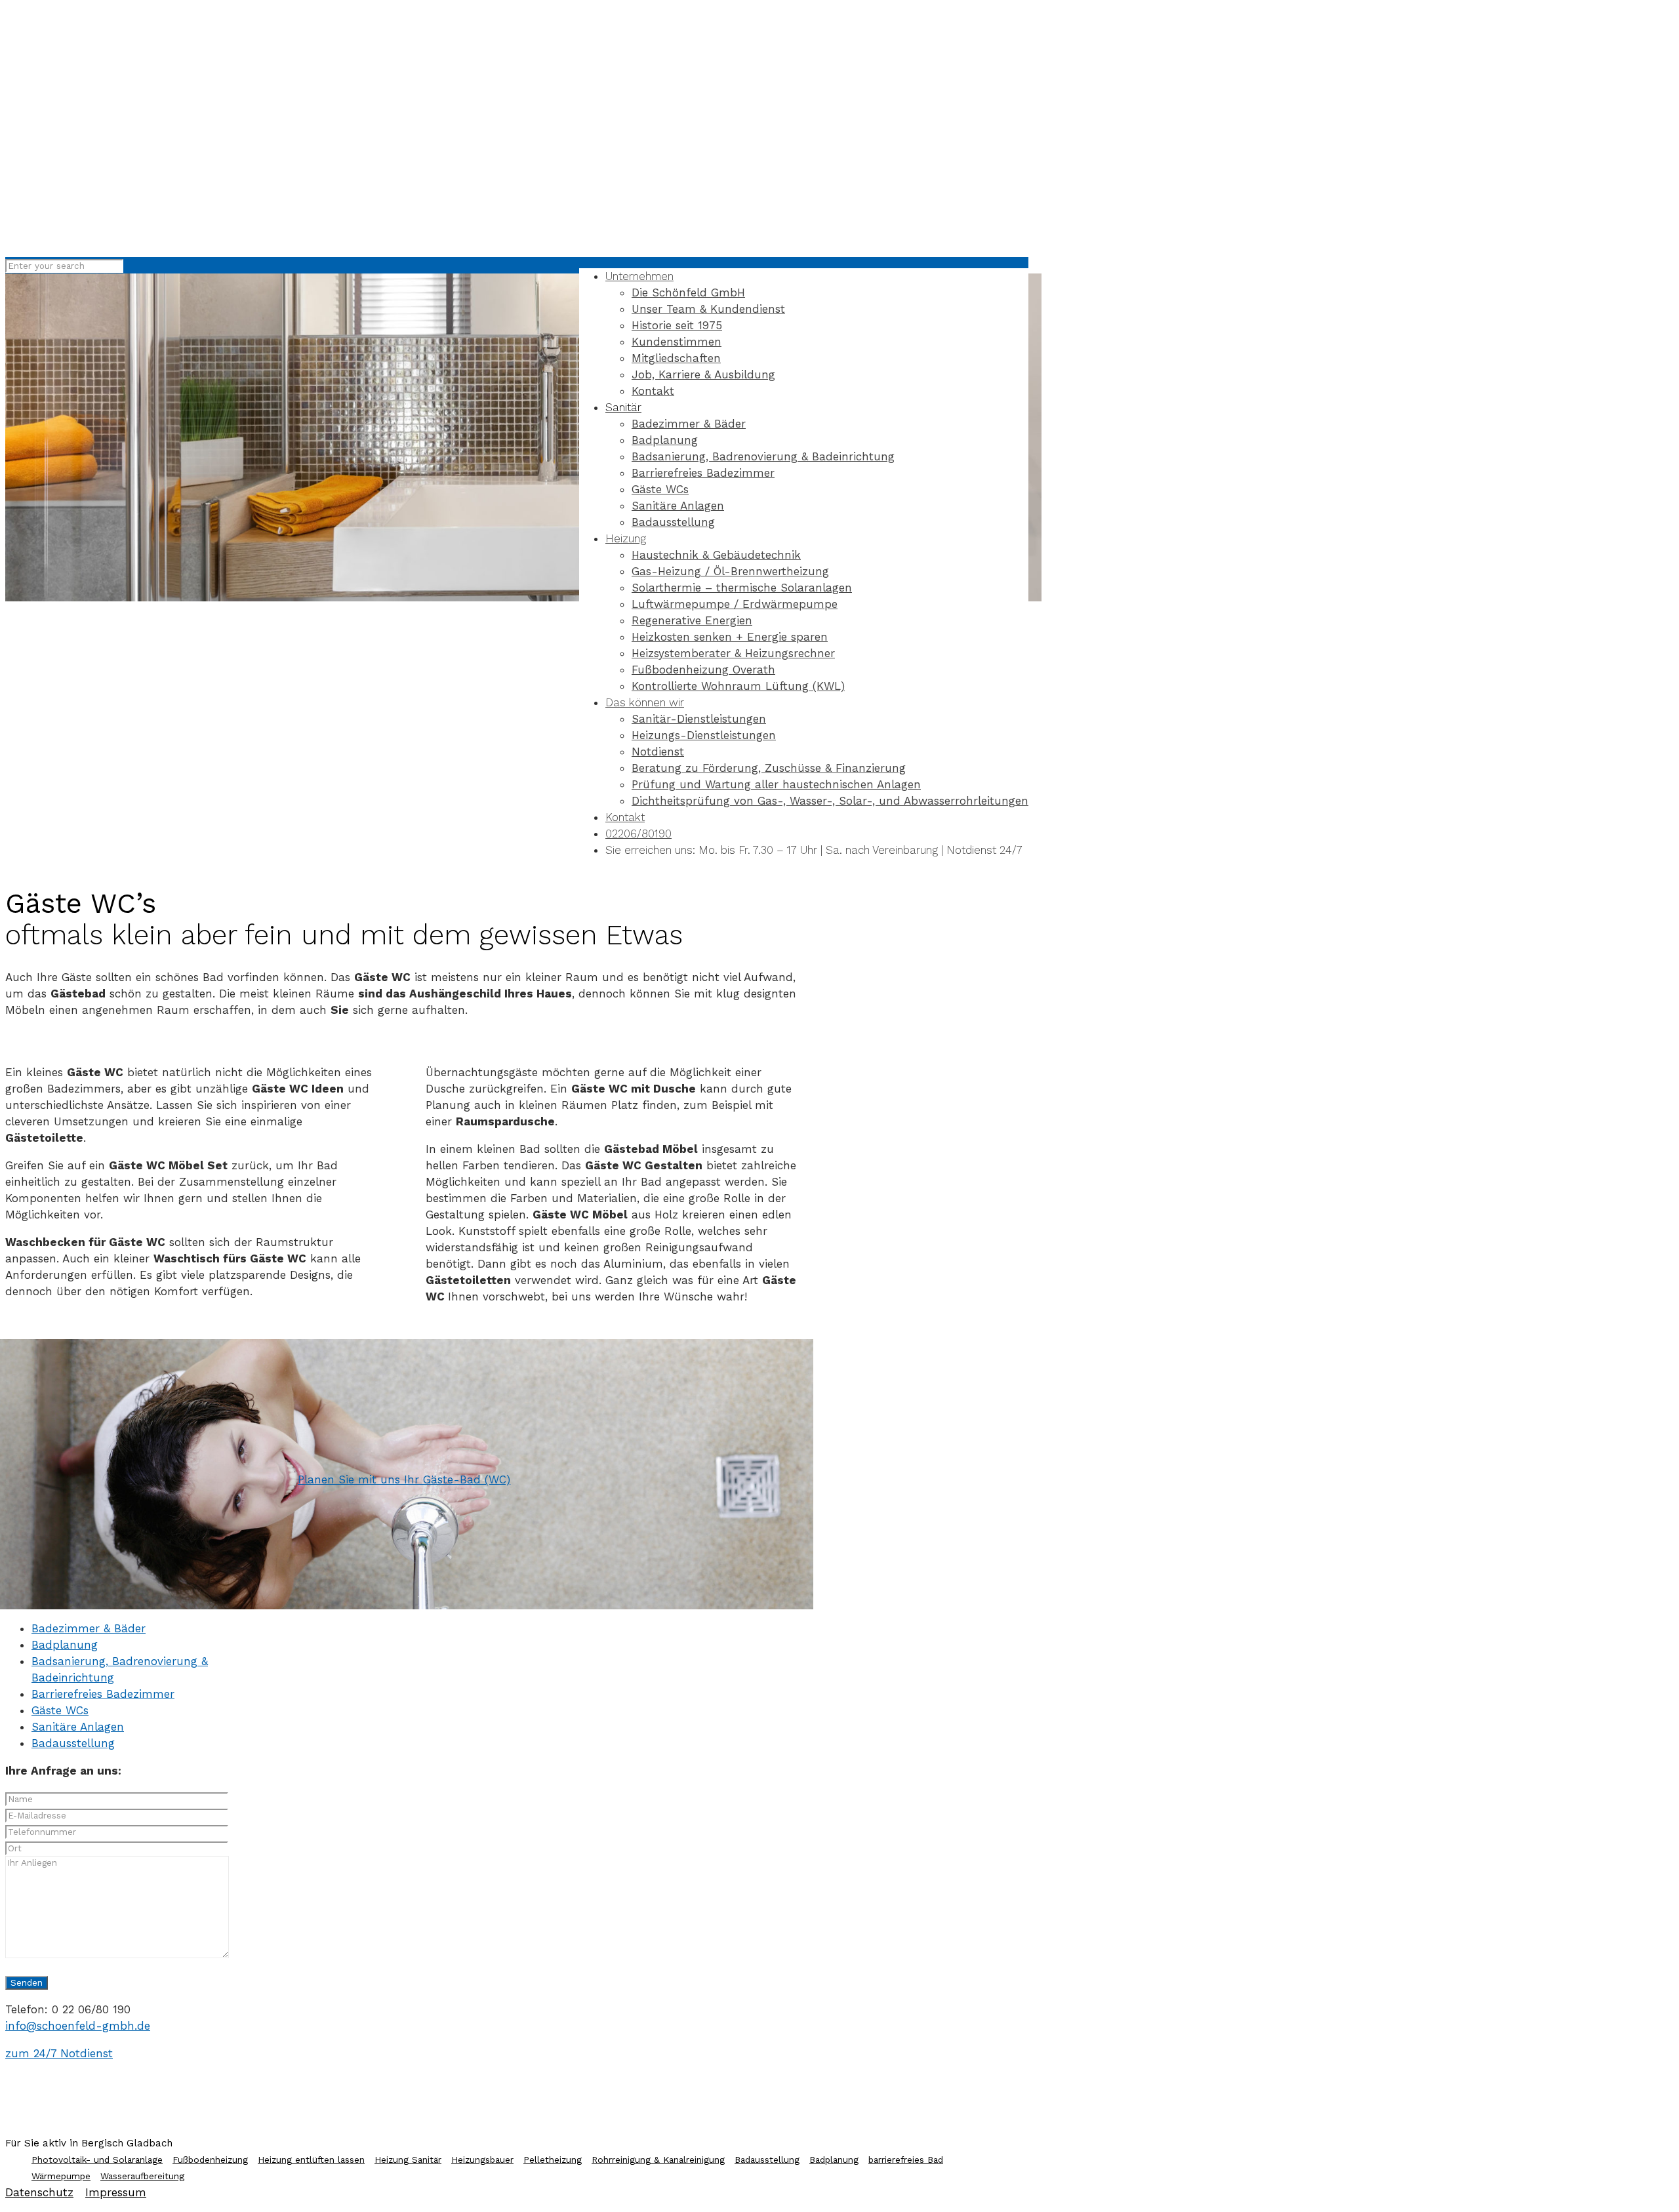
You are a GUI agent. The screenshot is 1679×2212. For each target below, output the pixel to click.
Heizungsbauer (482, 2160)
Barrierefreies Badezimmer (103, 1694)
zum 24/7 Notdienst (59, 2053)
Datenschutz (39, 2192)
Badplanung (65, 1645)
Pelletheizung (553, 2160)
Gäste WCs (60, 1710)
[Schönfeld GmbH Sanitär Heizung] (464, 231)
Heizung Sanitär (408, 2160)
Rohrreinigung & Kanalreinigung (658, 2160)
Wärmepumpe (61, 2176)
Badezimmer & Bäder (89, 1628)
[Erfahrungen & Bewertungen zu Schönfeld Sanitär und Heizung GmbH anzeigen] (1630, 246)
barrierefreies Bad (906, 2160)
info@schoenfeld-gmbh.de (78, 2026)
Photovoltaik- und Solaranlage (97, 2160)
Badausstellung (73, 1743)
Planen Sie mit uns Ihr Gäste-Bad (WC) (404, 1479)
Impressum (116, 2192)
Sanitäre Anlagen (78, 1727)
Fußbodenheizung (210, 2160)
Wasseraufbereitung (142, 2176)
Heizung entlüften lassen (311, 2160)
